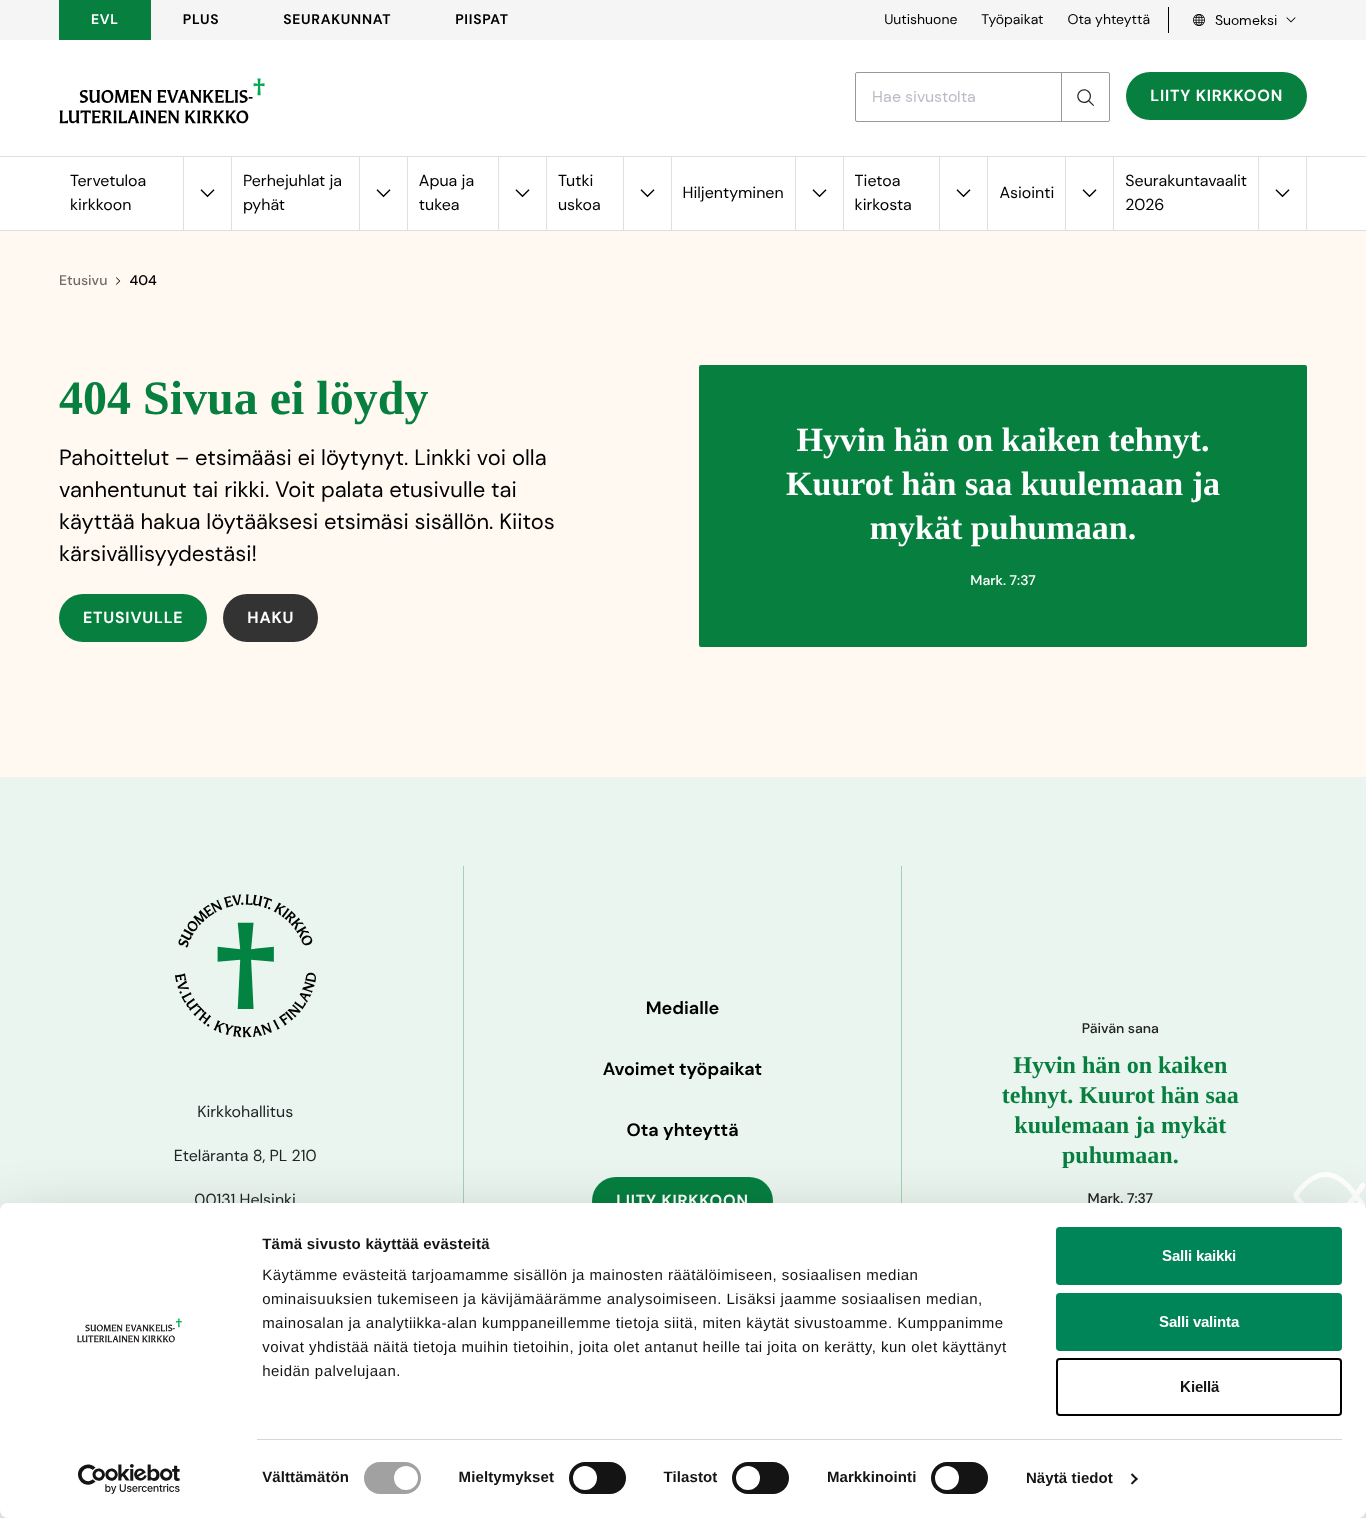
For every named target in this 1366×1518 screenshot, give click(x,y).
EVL (105, 20)
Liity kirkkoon (1216, 95)
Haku (270, 617)
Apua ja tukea (446, 192)
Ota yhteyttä (1108, 20)
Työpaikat (1012, 20)
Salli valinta (1199, 1321)
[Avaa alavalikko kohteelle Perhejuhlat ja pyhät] (383, 193)
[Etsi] (1085, 97)
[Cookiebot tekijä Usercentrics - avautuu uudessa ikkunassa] (129, 1479)
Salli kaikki (1199, 1255)
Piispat (482, 20)
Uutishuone (920, 20)
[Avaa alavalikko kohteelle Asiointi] (1089, 193)
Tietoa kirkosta (883, 192)
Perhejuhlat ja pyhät (292, 192)
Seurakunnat (337, 20)
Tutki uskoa (579, 192)
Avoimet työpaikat (682, 1069)
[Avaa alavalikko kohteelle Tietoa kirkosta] (963, 193)
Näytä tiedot (1069, 1478)
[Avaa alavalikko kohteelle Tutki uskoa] (647, 193)
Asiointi (1026, 192)
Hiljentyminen (733, 192)
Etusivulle (133, 617)
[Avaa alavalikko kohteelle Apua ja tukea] (522, 193)
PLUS (201, 20)
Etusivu (83, 281)
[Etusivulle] (162, 101)
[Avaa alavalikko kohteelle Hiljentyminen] (819, 193)
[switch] (597, 1478)
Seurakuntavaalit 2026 (1186, 192)
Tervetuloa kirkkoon (108, 192)
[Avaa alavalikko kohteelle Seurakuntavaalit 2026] (1282, 193)
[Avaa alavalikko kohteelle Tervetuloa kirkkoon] (207, 193)
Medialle (683, 1008)
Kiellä (1199, 1386)
